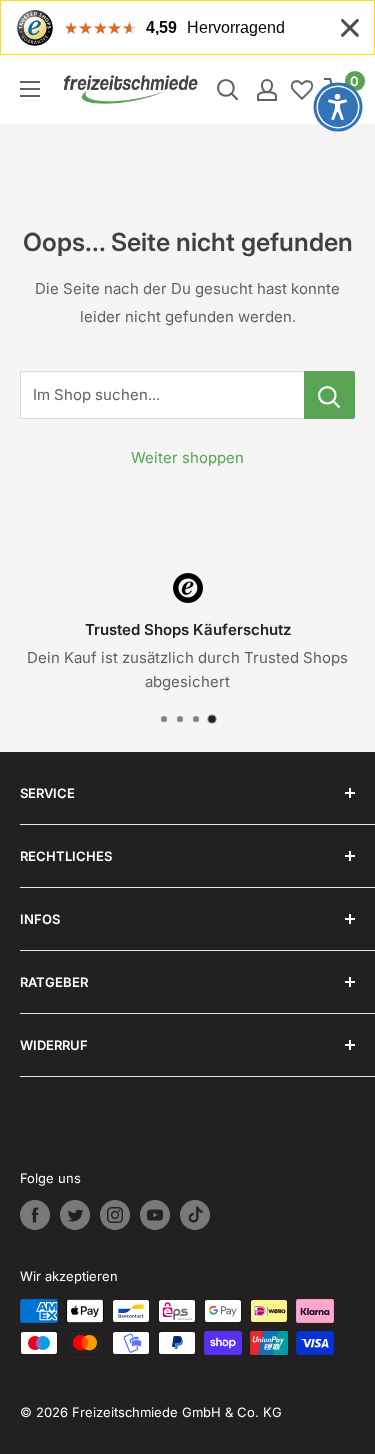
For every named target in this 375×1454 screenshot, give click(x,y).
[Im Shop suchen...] (329, 395)
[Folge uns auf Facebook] (35, 1215)
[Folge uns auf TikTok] (195, 1215)
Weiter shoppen (187, 457)
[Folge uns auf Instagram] (115, 1215)
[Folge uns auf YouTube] (155, 1215)
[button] (338, 107)
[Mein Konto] (267, 90)
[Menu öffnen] (30, 89)
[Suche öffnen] (228, 90)
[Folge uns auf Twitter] (75, 1215)
